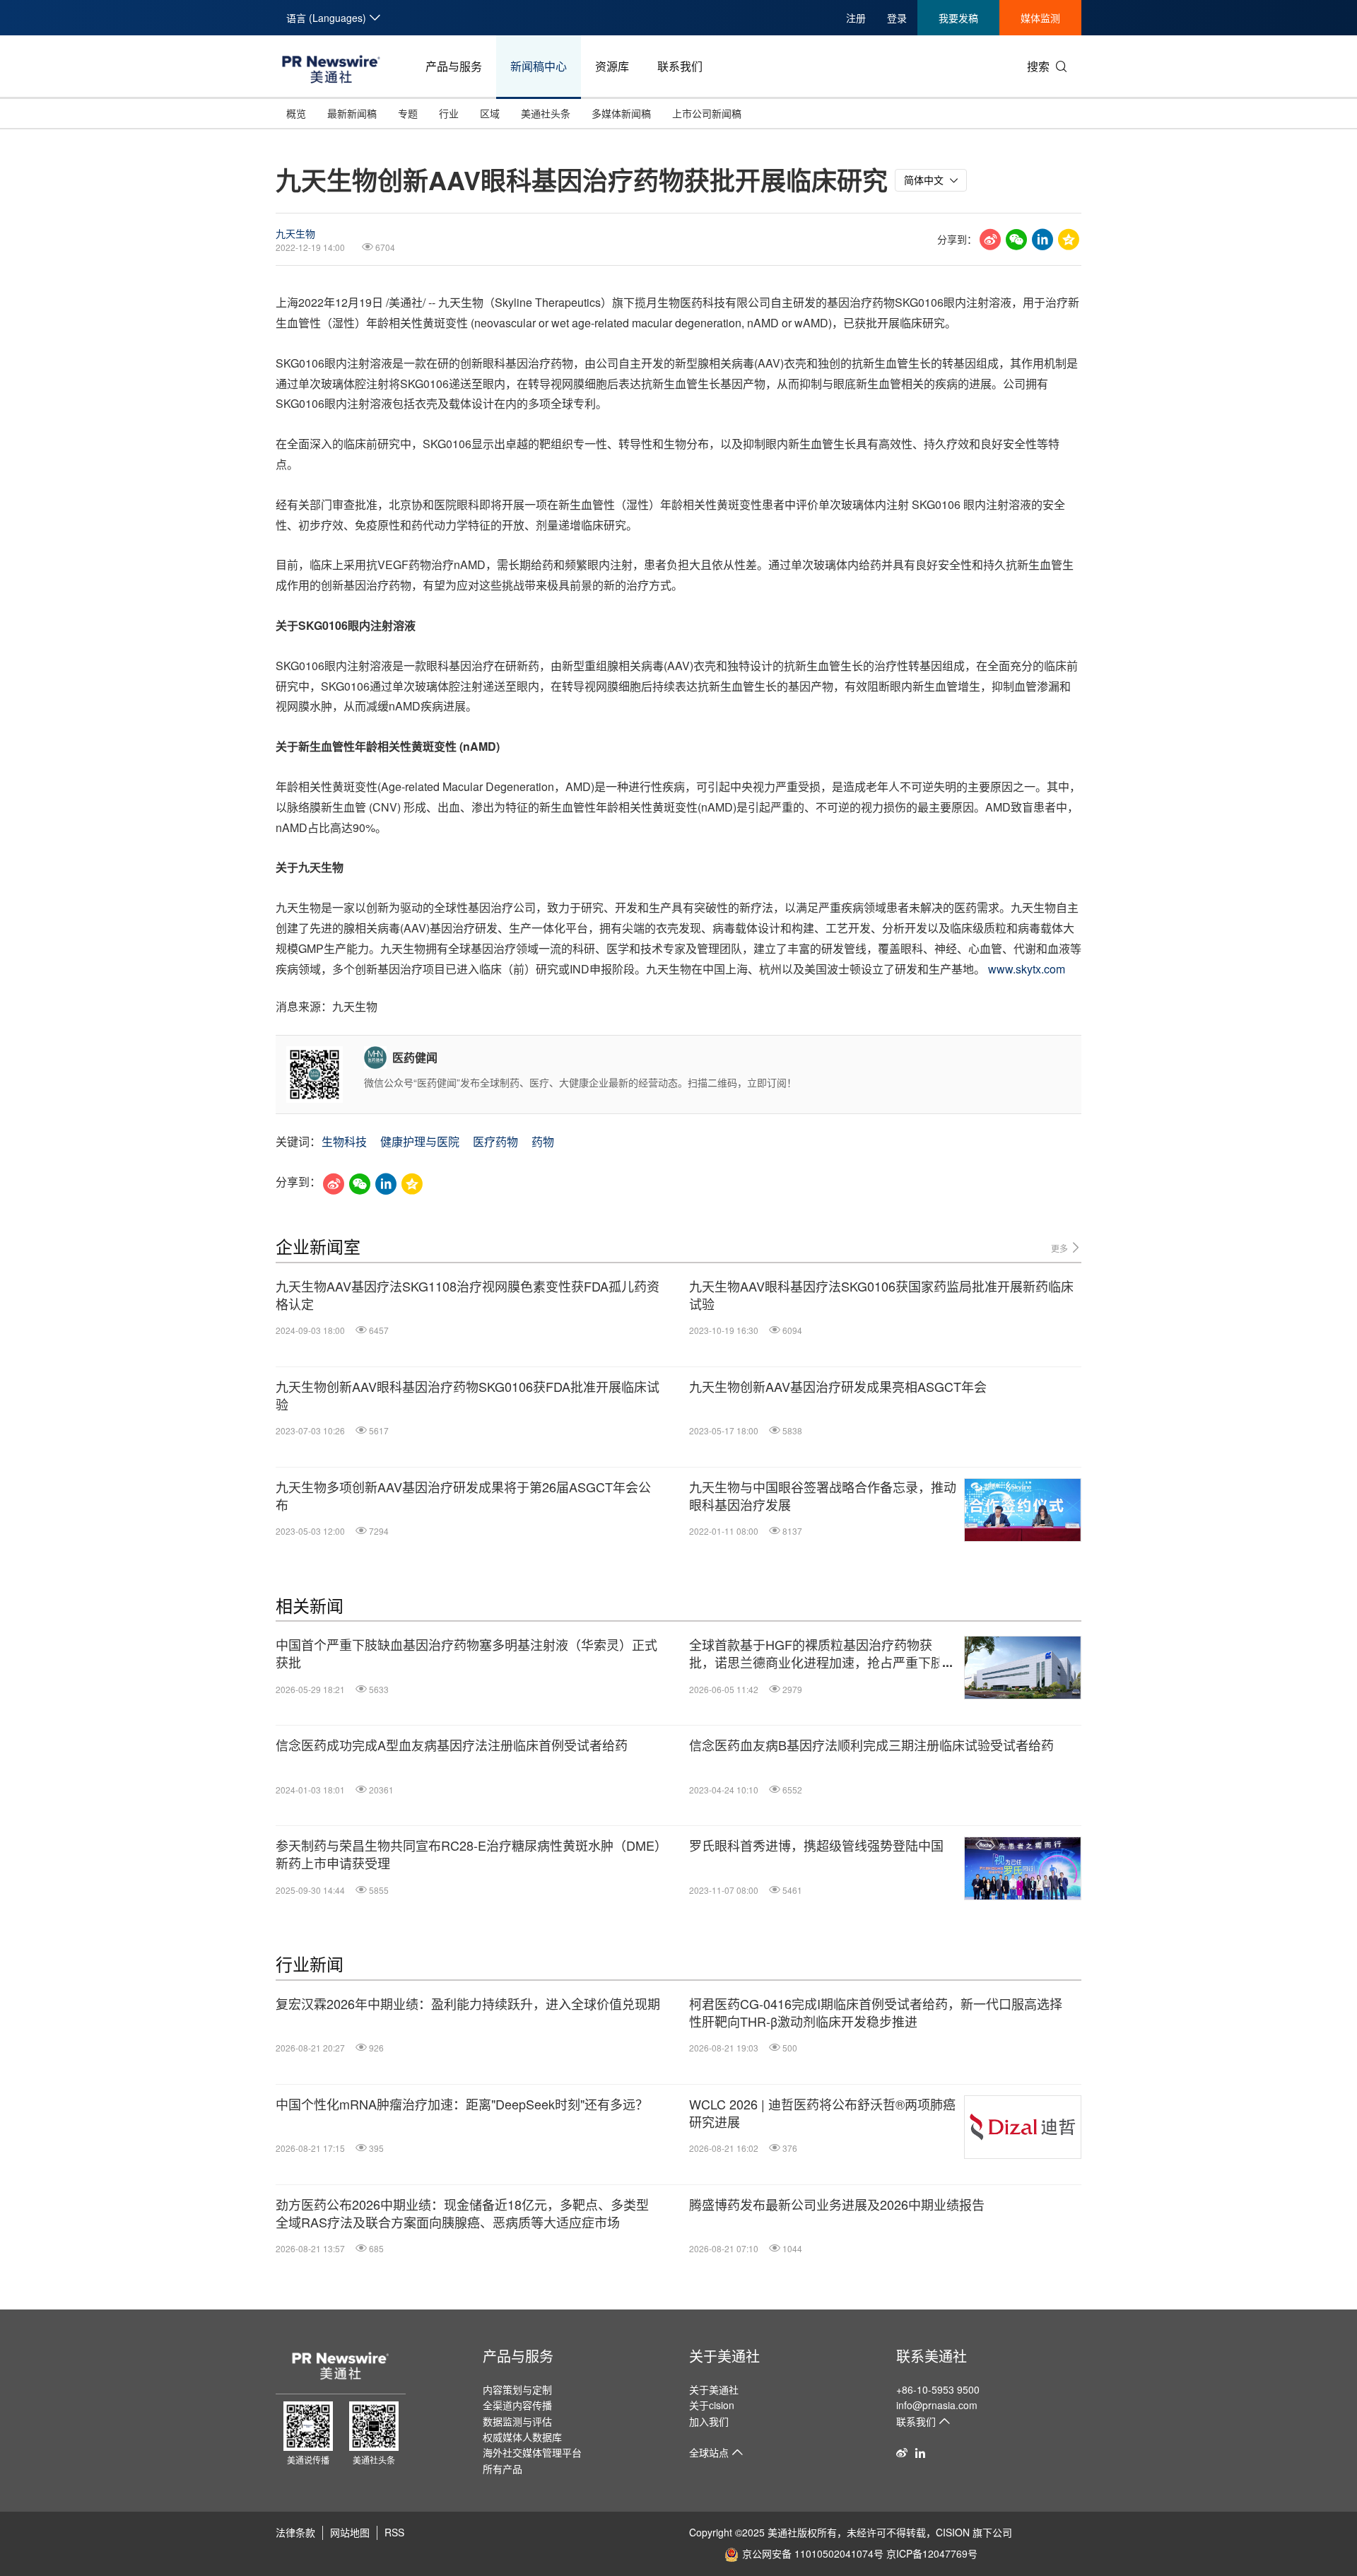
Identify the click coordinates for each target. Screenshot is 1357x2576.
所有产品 (503, 2469)
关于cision (712, 2405)
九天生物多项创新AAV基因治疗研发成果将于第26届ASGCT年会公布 (463, 1496)
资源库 (612, 66)
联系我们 (680, 66)
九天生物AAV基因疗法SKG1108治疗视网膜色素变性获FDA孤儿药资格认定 (468, 1295)
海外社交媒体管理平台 (532, 2452)
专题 (408, 113)
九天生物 (295, 233)
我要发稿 (958, 18)
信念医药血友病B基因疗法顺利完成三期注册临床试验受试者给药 (871, 1745)
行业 (449, 113)
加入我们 (709, 2421)
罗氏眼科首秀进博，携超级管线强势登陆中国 (816, 1845)
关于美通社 (724, 2356)
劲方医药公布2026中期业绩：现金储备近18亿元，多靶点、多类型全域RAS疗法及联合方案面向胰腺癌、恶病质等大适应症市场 (462, 2213)
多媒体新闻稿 (621, 113)
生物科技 (344, 1141)
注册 (856, 18)
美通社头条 (546, 113)
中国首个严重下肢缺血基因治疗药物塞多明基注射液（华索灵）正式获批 (466, 1653)
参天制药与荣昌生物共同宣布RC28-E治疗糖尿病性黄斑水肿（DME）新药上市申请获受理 (468, 1854)
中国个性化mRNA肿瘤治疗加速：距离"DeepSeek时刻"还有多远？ (462, 2104)
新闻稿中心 (539, 66)
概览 (296, 113)
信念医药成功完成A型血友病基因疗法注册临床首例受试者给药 (452, 1745)
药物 (543, 1141)
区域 (490, 113)
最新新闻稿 (352, 113)
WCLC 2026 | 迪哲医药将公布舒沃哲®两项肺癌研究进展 (822, 2113)
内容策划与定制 (517, 2389)
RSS (394, 2532)
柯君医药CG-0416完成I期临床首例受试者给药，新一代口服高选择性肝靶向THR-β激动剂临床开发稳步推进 (876, 2013)
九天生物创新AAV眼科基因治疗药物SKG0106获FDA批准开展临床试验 (468, 1395)
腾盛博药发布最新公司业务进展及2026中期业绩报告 (837, 2205)
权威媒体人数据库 (522, 2437)
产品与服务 (454, 66)
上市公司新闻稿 (707, 113)
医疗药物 (495, 1141)
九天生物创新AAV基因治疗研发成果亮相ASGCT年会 (838, 1387)
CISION (953, 2532)
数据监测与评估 (517, 2421)
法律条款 (295, 2532)
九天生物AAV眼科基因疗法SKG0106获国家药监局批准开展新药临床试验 (881, 1295)
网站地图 (350, 2532)
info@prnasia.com (937, 2405)
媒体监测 (1040, 18)
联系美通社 (932, 2356)
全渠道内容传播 (517, 2405)
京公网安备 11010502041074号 (813, 2553)
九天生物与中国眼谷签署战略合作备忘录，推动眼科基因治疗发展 (823, 1496)
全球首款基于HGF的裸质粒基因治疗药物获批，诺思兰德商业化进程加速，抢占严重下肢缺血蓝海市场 (823, 1653)
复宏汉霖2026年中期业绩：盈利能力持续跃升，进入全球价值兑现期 (468, 2004)
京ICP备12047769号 (932, 2553)
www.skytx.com (1027, 969)
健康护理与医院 (420, 1141)
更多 (1061, 1248)
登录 (897, 18)
